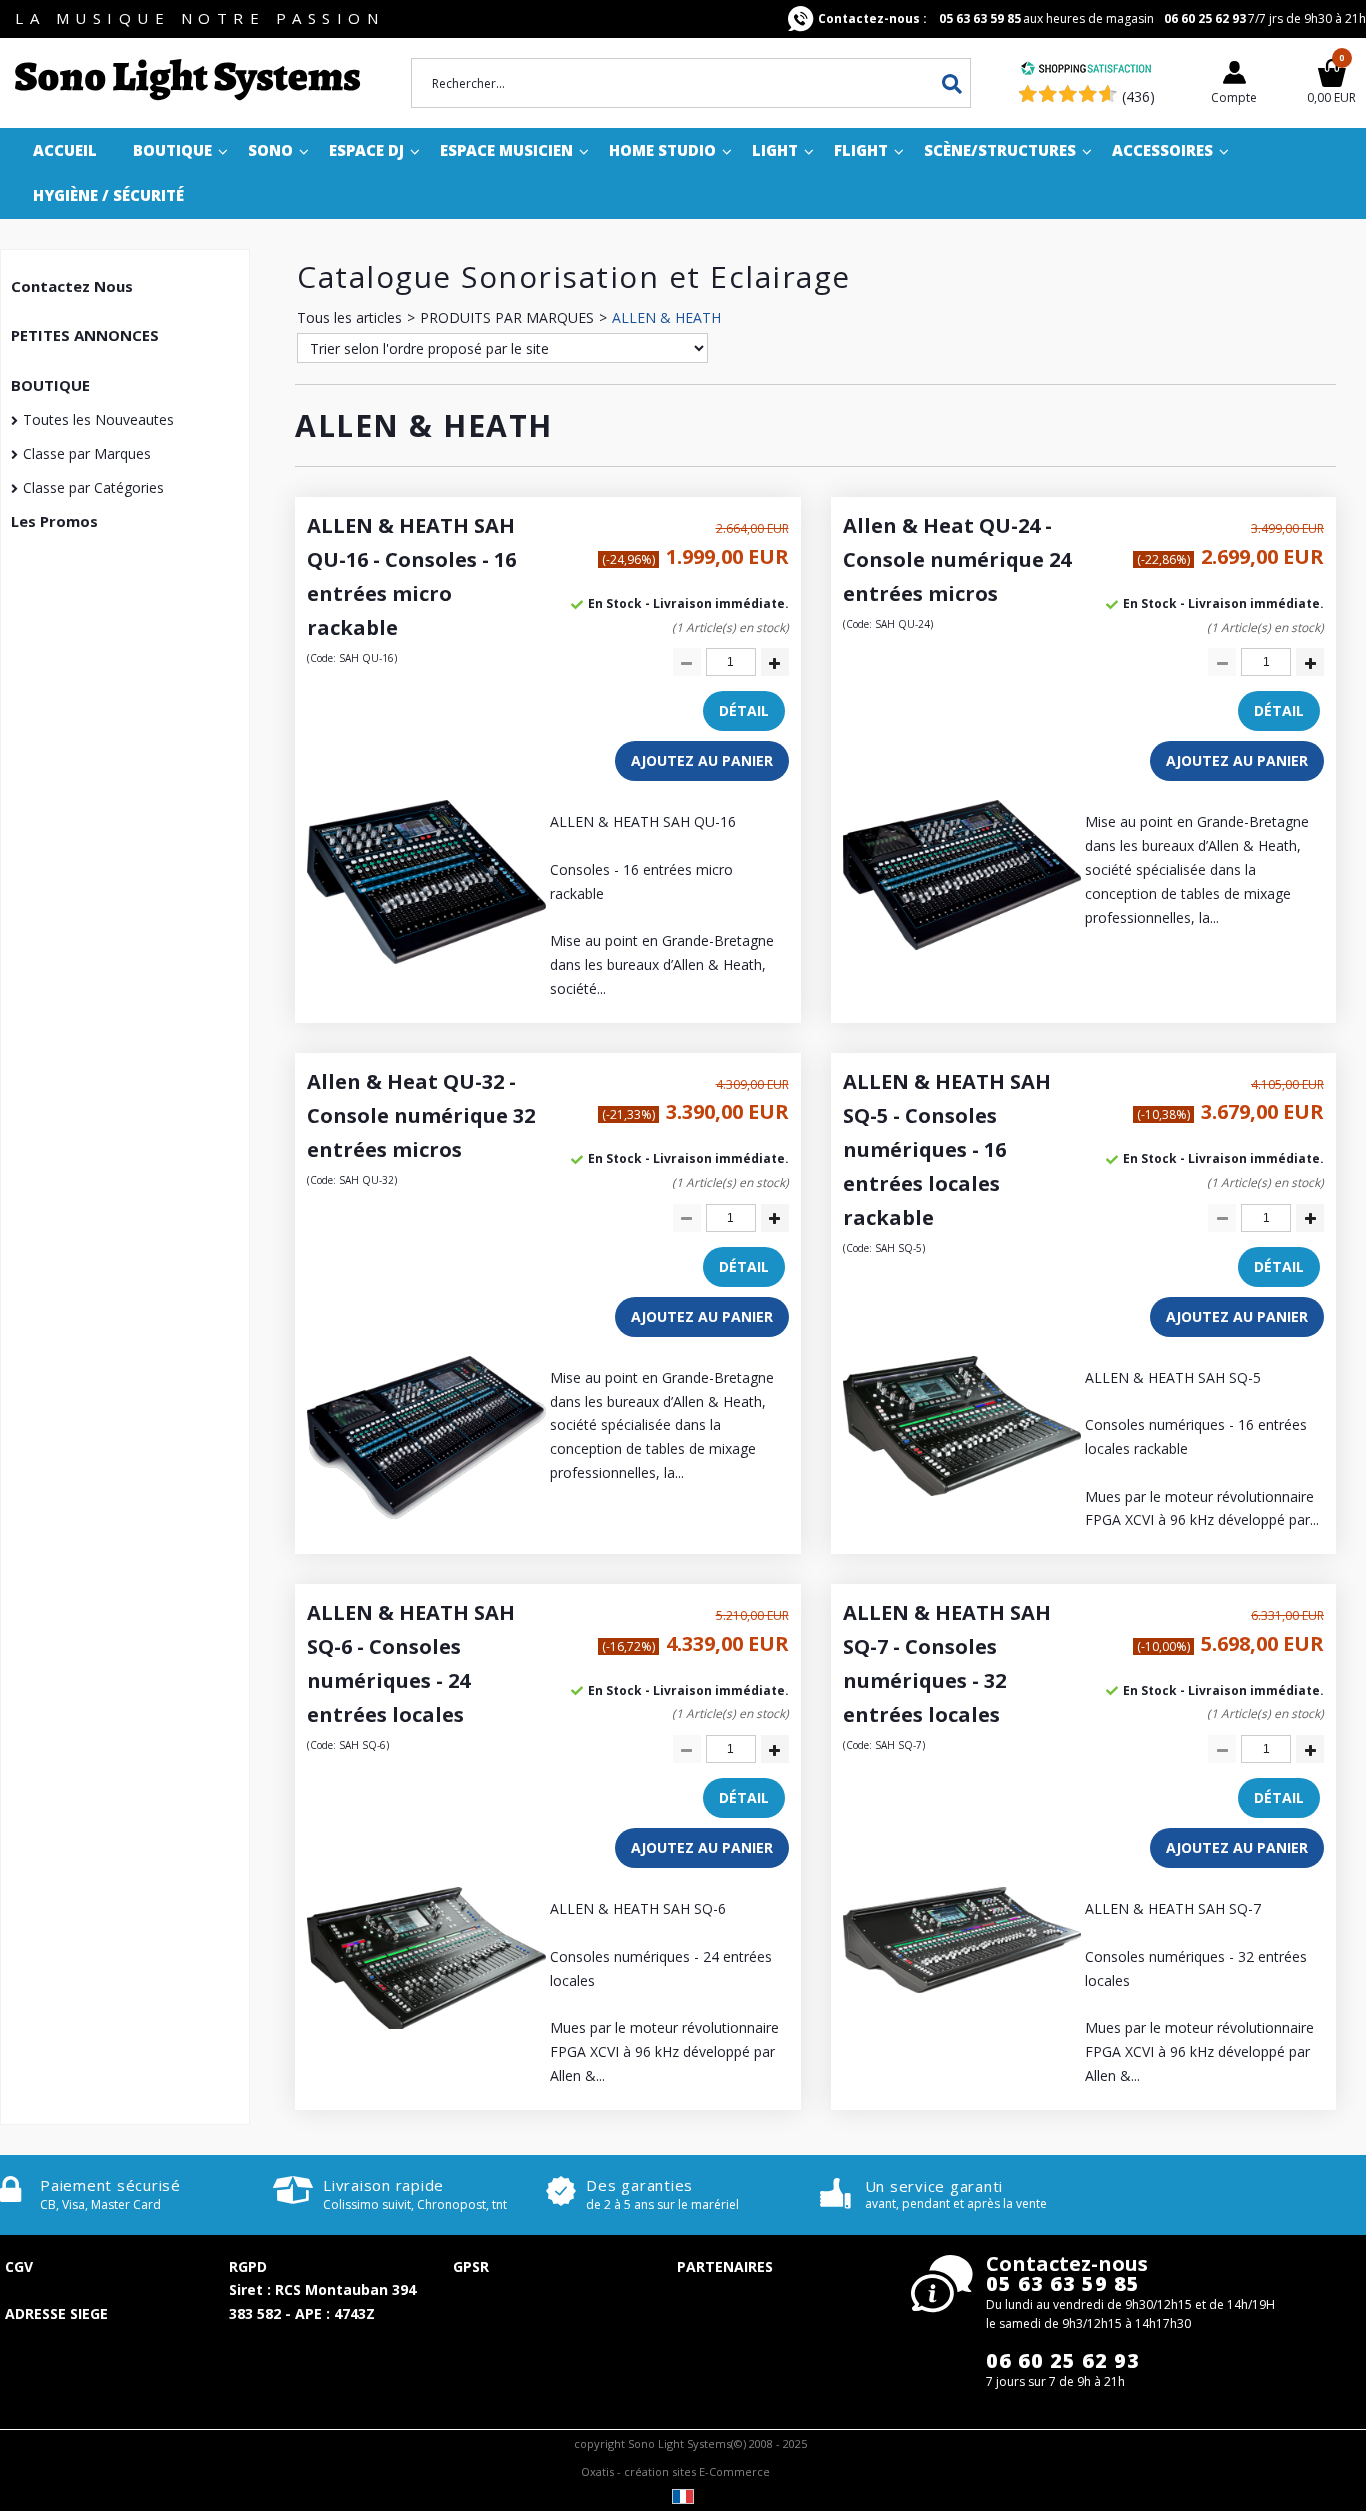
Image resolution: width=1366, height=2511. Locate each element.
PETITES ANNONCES (85, 335)
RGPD (248, 2266)
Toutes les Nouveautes (98, 419)
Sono (270, 150)
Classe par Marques (87, 453)
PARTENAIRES (725, 2266)
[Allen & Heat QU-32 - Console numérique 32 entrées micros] (426, 1513)
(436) (1138, 96)
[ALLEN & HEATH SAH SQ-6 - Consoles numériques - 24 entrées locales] (426, 2023)
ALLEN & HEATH (666, 317)
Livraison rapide (383, 2185)
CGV (19, 2266)
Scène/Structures (1000, 150)
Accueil (65, 150)
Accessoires (1162, 150)
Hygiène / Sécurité (108, 195)
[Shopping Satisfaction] (1086, 70)
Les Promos (54, 521)
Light (775, 150)
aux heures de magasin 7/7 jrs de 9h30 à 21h (1092, 18)
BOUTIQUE (50, 385)
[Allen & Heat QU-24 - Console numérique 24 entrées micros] (962, 944)
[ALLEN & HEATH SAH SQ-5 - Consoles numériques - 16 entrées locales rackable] (962, 1490)
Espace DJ (366, 150)
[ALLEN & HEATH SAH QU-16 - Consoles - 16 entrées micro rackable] (426, 958)
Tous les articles (349, 317)
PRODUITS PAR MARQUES (507, 317)
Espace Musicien (506, 150)
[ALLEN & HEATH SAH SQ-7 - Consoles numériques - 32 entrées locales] (962, 1987)
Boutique (172, 150)
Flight (861, 150)
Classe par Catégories (93, 487)
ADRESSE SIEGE (56, 2313)
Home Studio (662, 150)
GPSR (471, 2266)
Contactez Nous (72, 286)
